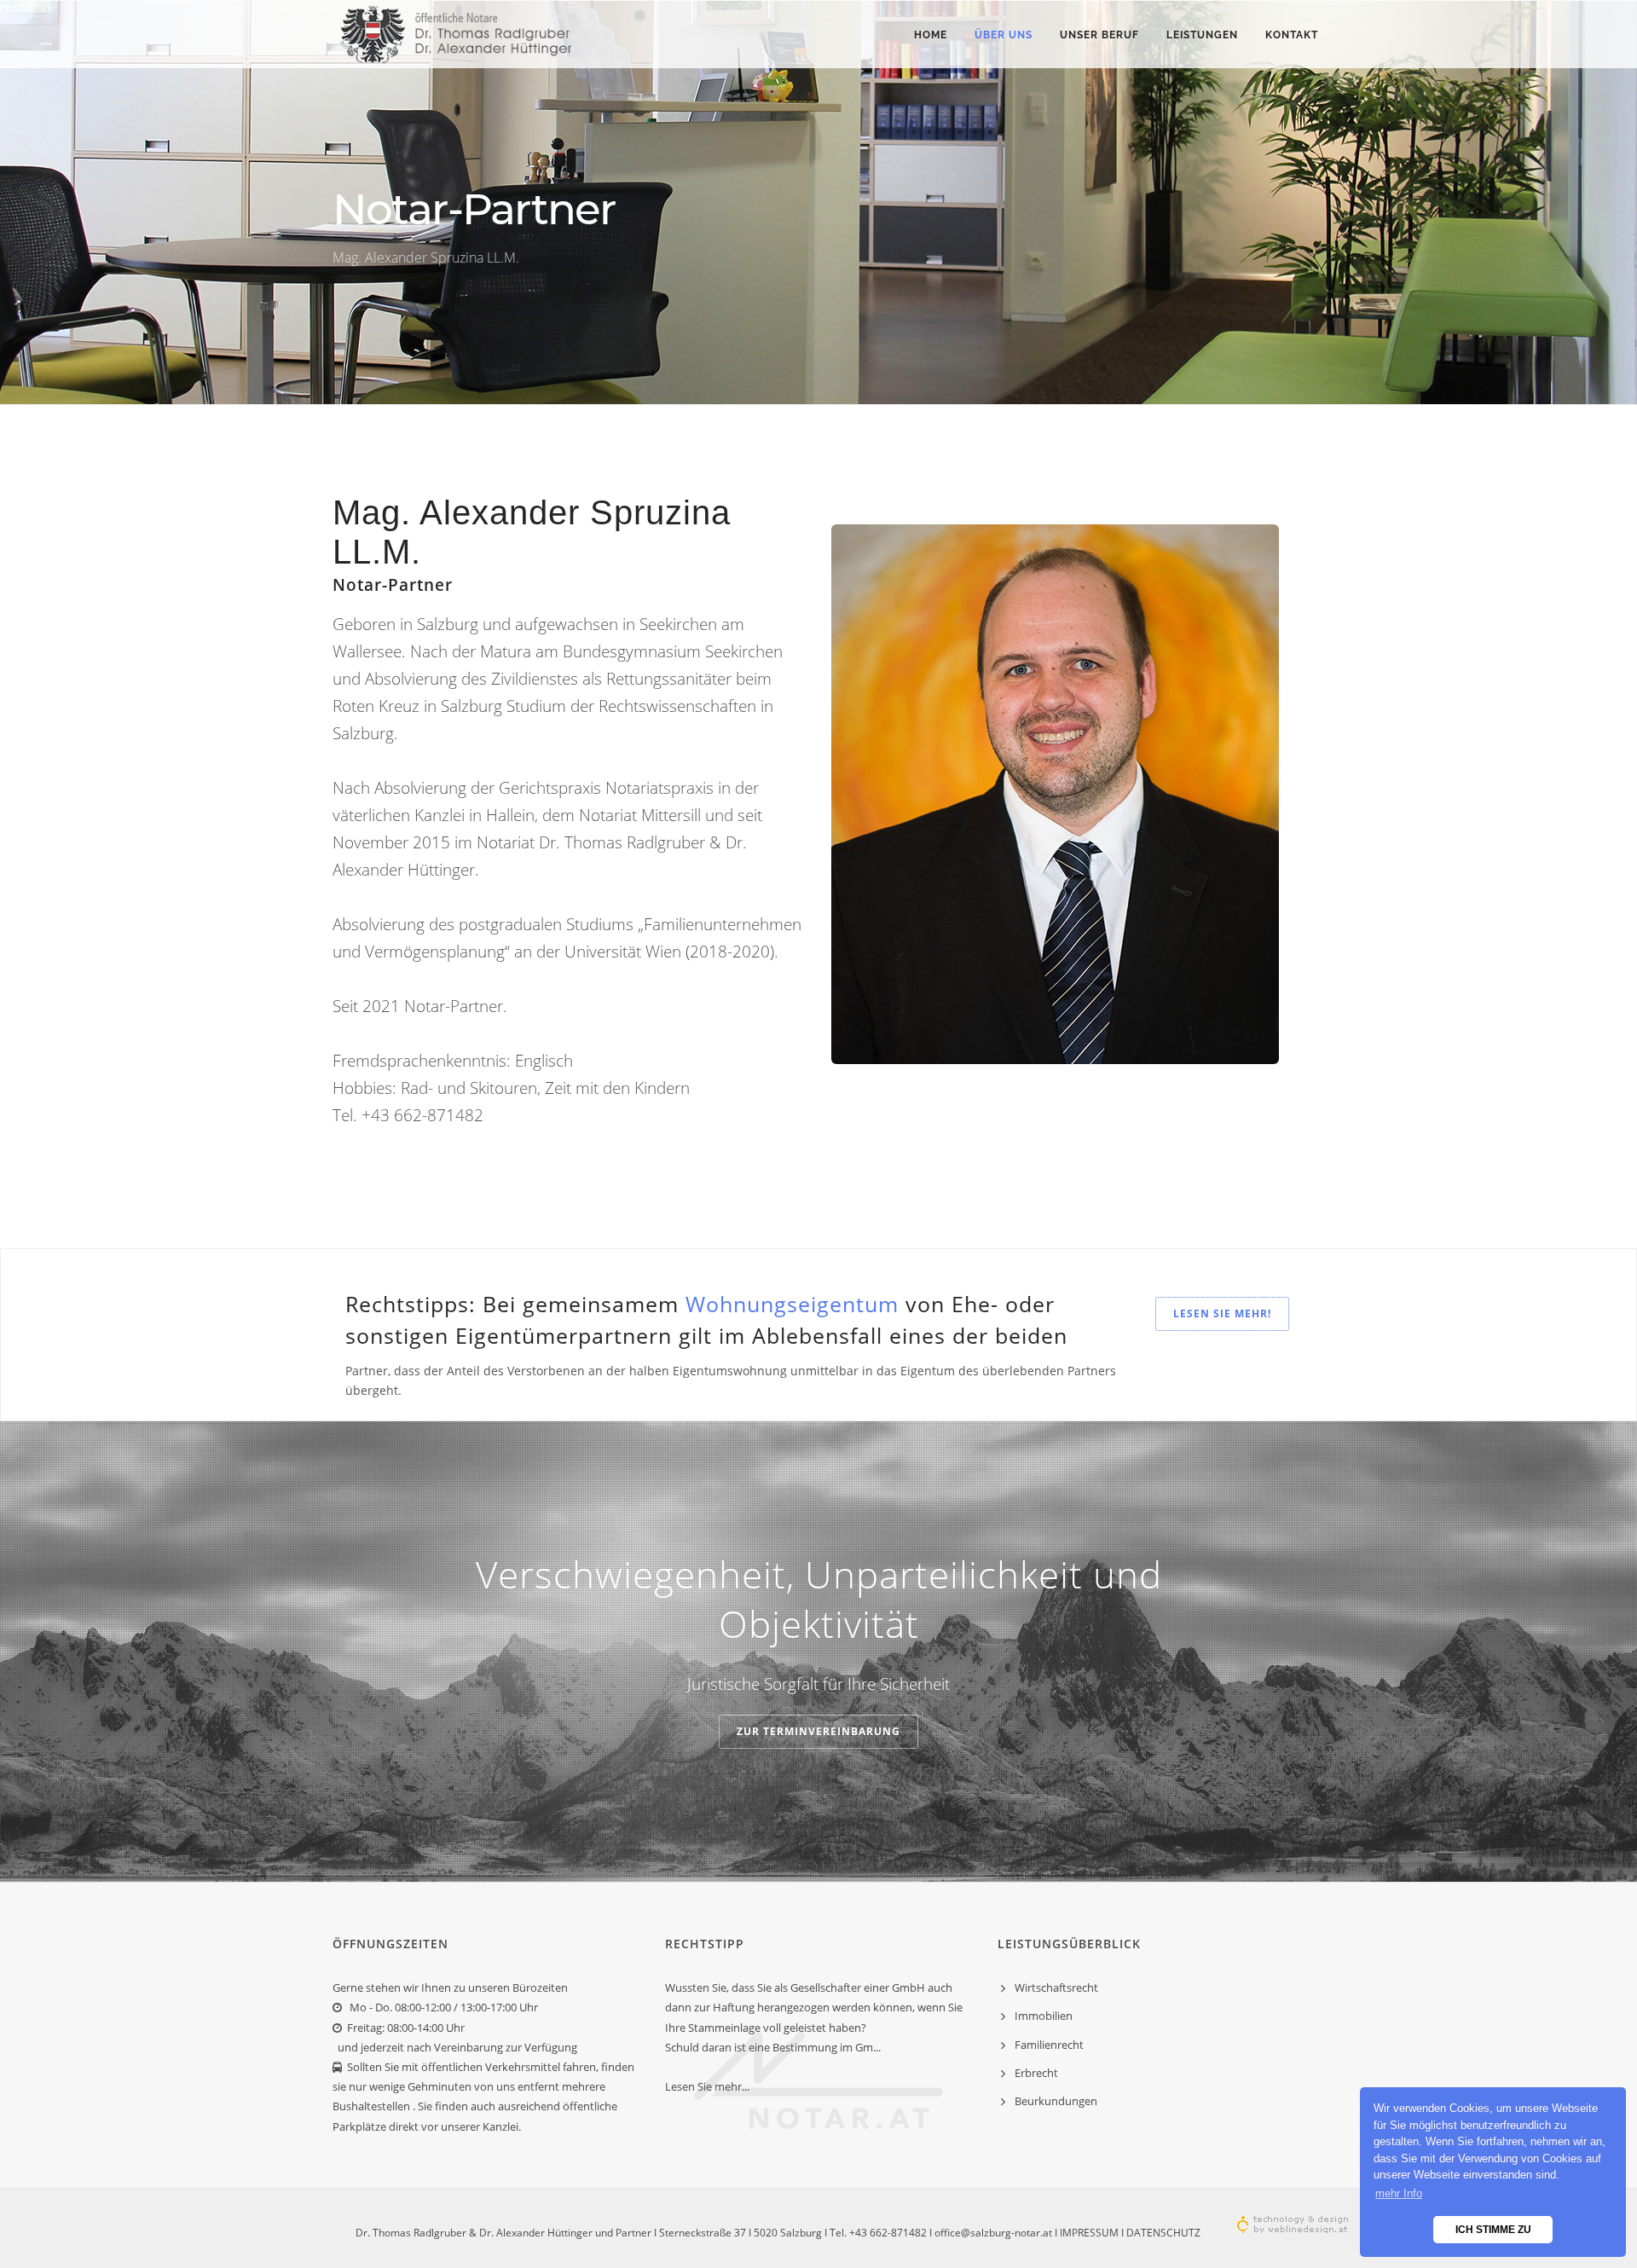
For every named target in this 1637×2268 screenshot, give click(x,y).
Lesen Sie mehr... (707, 2086)
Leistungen (1202, 35)
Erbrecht (1036, 2073)
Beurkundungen (1056, 2101)
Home (931, 35)
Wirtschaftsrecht (1056, 1987)
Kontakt (1292, 35)
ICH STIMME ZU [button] (1493, 2229)
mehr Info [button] (1399, 2193)
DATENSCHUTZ (1163, 2233)
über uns (1004, 35)
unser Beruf (1099, 35)
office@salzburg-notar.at (993, 2233)
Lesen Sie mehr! (1222, 1313)
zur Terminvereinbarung (818, 1731)
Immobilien (1044, 2016)
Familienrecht (1049, 2045)
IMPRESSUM (1089, 2233)
